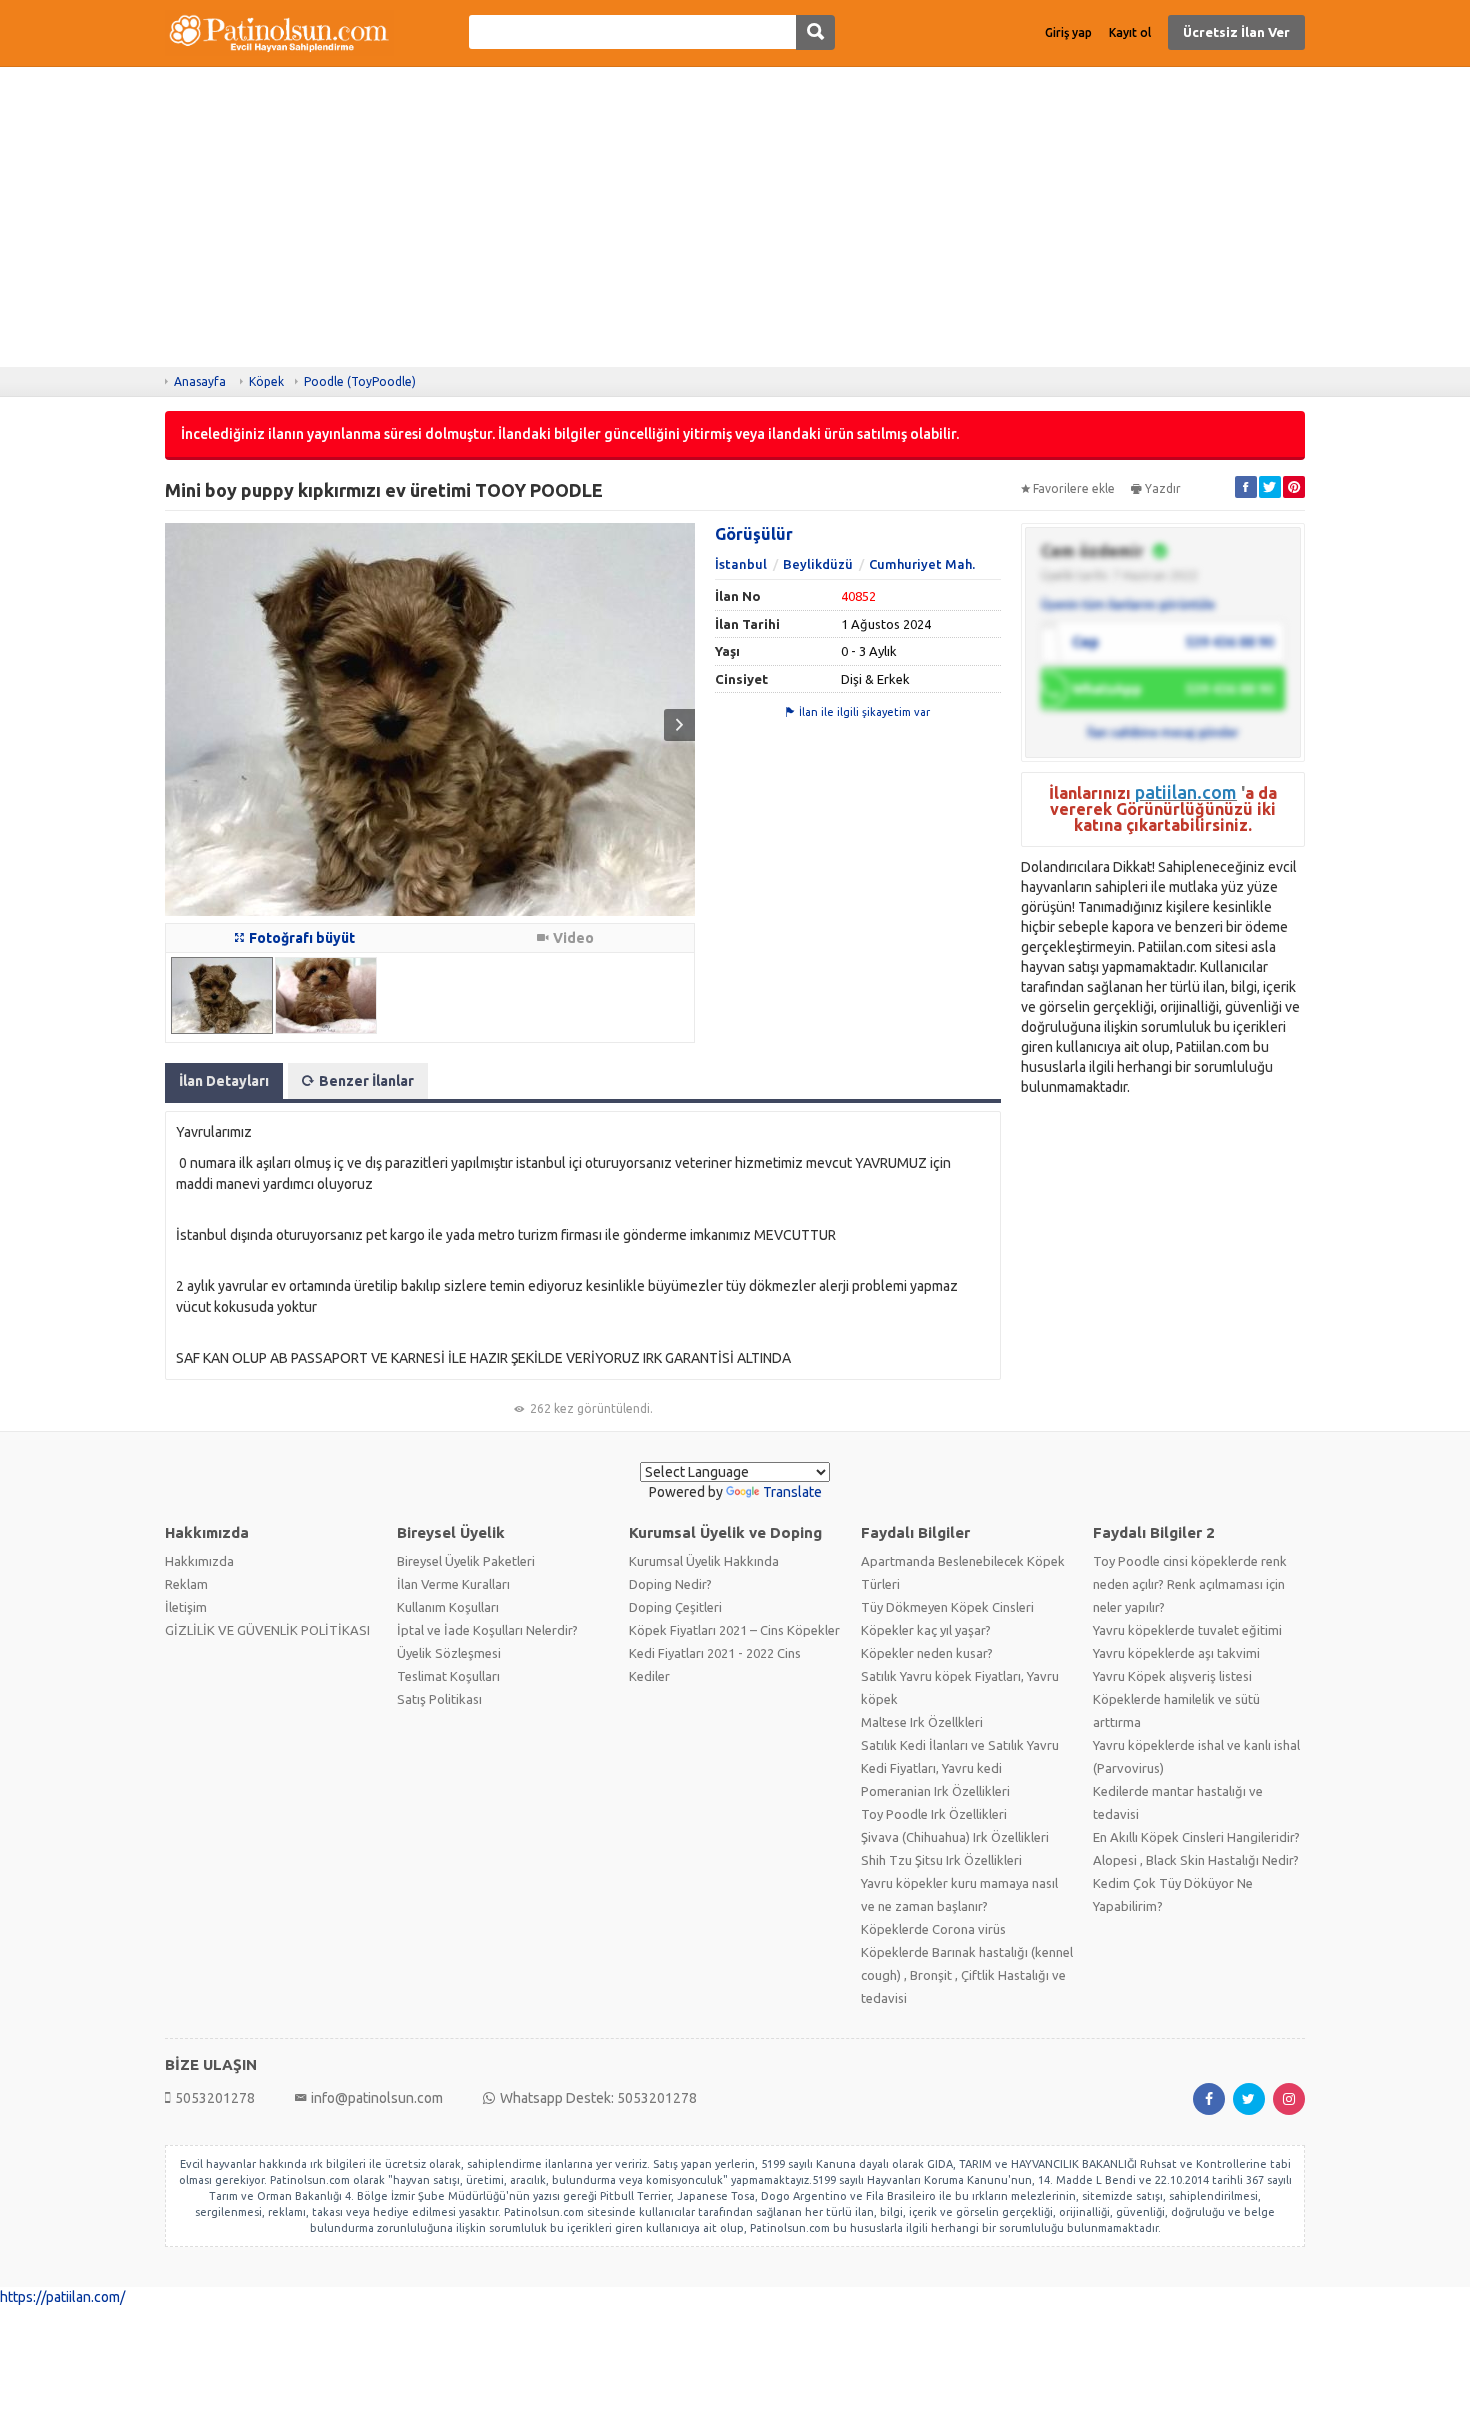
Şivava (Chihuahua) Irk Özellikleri (955, 1837)
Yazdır (1163, 488)
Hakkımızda (199, 1561)
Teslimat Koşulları (448, 1676)
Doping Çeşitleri (675, 1607)
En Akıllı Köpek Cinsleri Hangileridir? (1196, 1837)
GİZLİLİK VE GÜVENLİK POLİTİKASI (267, 1630)
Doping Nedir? (670, 1584)
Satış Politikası (439, 1699)
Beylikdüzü (818, 564)
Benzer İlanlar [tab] (366, 1081)
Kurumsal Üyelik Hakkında (704, 1561)
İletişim (186, 1607)
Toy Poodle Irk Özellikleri (934, 1814)
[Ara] (815, 32)
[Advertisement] (735, 217)
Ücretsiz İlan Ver (1236, 32)
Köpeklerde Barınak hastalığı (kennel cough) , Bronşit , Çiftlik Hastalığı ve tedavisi (967, 1975)
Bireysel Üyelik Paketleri (466, 1561)
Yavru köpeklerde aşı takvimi (1176, 1653)
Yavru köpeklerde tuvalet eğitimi (1187, 1630)
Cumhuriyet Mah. (922, 564)
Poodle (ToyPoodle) (360, 381)
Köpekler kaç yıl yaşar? (926, 1630)
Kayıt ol (1130, 32)
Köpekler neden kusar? (927, 1653)
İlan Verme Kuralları (453, 1584)
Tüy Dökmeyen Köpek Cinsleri (947, 1607)
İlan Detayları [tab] (224, 1081)
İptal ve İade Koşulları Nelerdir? (487, 1630)
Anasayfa (200, 381)
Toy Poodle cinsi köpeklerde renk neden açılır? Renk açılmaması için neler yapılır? (1190, 1584)
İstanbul (741, 564)
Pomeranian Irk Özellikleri (935, 1791)
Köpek (266, 381)
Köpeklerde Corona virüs (933, 1929)
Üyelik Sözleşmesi (449, 1653)
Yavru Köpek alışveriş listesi (1172, 1676)
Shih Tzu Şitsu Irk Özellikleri (941, 1860)
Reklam (186, 1584)
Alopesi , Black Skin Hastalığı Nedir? (1196, 1860)
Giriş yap (1068, 32)
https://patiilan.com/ (62, 2297)
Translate (792, 1492)
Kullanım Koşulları (448, 1607)
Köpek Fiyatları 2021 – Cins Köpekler (734, 1630)
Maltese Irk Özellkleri (922, 1722)
